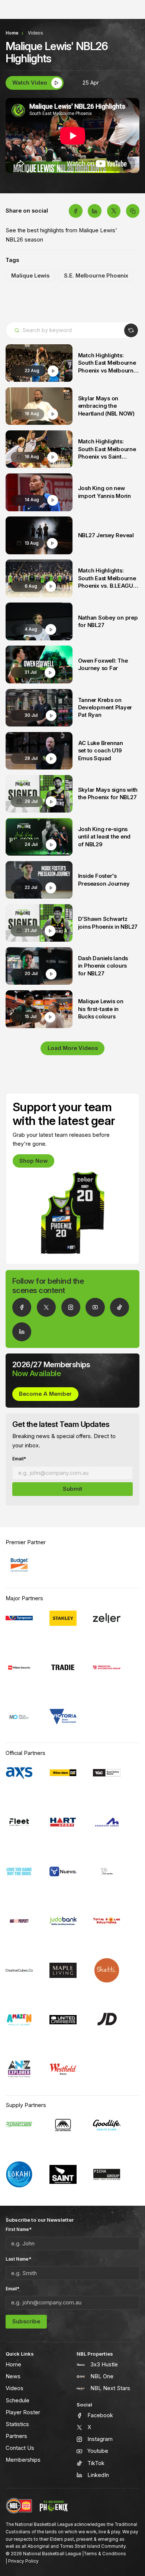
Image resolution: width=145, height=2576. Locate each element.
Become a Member (45, 1394)
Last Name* (18, 2259)
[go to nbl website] (19, 2506)
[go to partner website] (19, 1565)
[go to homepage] (54, 2506)
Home (12, 33)
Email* (19, 1459)
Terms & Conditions (105, 2554)
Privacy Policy (23, 2561)
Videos (36, 33)
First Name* (19, 2229)
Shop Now (33, 1161)
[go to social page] (22, 1307)
